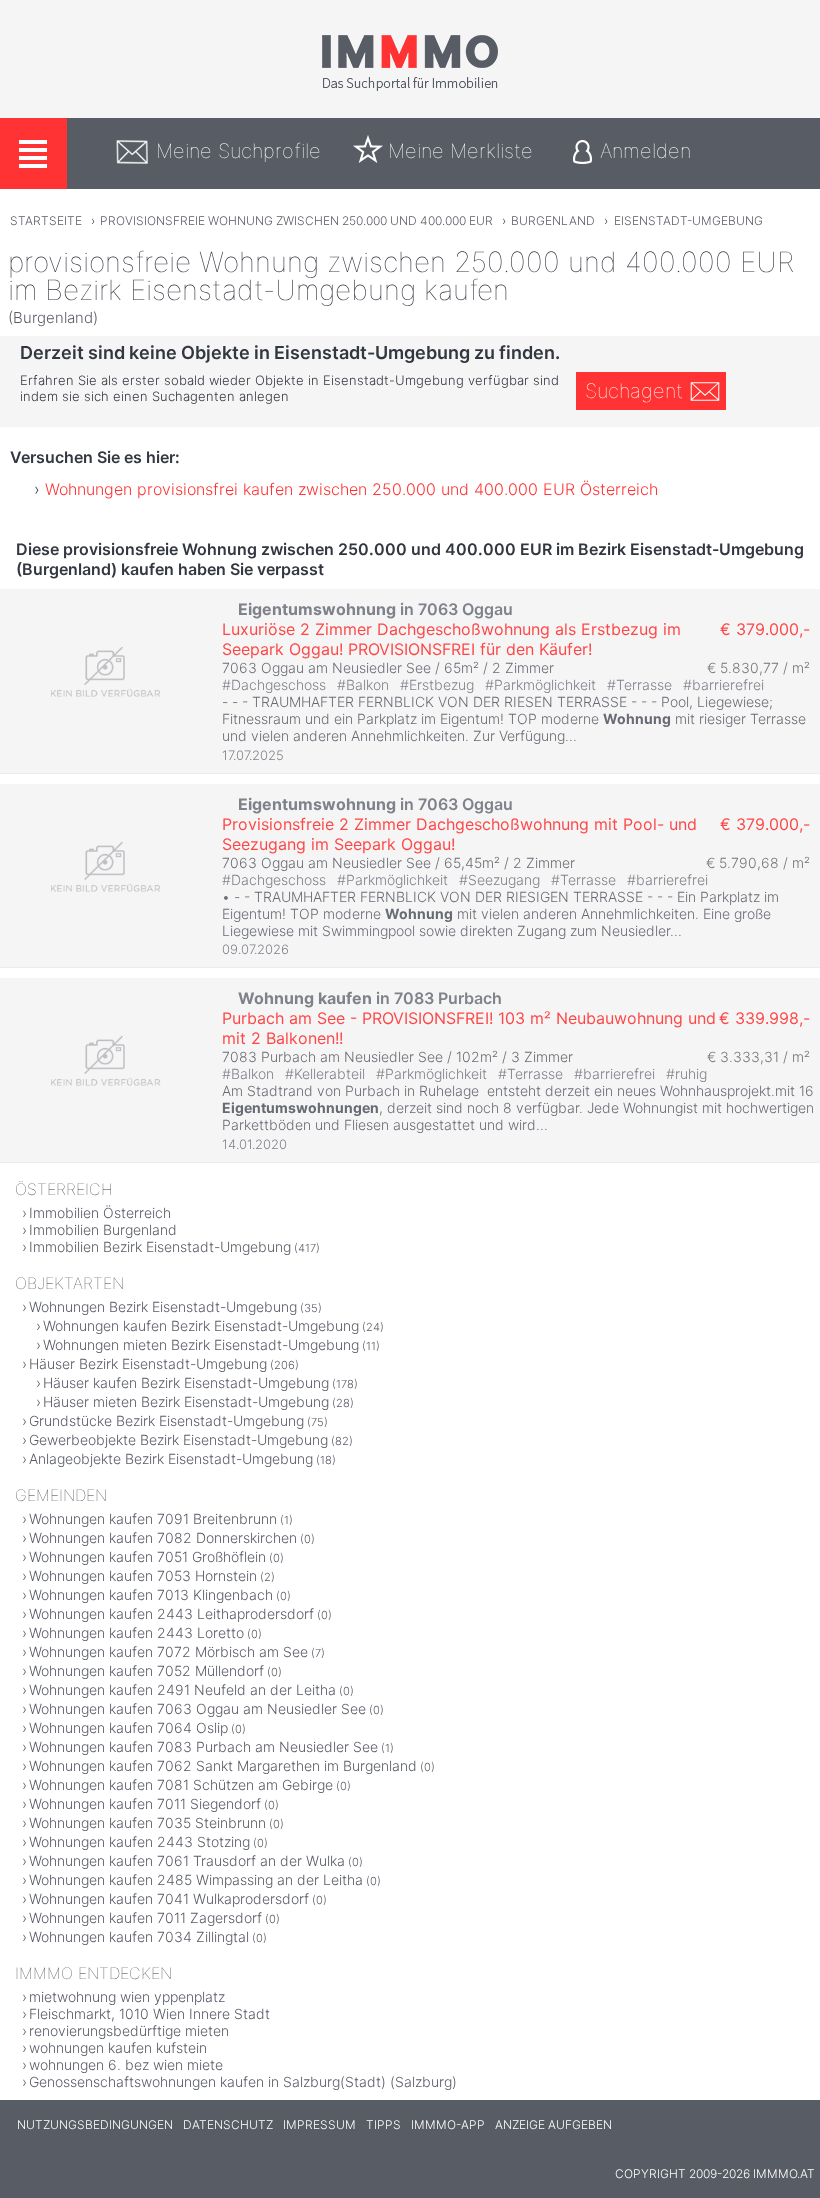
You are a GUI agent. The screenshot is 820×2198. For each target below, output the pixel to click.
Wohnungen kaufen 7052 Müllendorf (146, 1670)
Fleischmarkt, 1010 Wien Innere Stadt (149, 2013)
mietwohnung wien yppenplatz (127, 1996)
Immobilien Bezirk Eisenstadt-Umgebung (160, 1246)
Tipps (383, 2124)
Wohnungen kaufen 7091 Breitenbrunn (153, 1518)
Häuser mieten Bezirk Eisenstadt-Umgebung (186, 1401)
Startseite (46, 220)
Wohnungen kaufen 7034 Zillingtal (139, 1936)
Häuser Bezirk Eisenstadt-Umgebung (148, 1363)
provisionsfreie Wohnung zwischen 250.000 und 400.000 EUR (296, 220)
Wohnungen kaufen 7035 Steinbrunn (147, 1822)
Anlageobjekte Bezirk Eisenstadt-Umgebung (171, 1458)
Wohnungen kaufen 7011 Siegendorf (145, 1803)
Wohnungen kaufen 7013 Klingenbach (151, 1594)
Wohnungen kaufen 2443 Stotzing (139, 1841)
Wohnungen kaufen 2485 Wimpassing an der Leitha (196, 1879)
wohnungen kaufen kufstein (118, 2047)
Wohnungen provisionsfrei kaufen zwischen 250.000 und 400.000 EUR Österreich (351, 489)
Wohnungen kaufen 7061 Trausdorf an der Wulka (187, 1860)
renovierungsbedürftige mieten (129, 2030)
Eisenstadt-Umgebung (688, 220)
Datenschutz (228, 2124)
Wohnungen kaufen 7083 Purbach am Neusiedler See (203, 1746)
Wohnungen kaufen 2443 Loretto (136, 1632)
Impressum (319, 2124)
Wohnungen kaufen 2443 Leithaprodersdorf (171, 1613)
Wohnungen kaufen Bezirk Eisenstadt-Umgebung (201, 1325)
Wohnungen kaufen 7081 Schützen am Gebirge (181, 1784)
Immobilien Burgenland (103, 1229)
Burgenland (553, 220)
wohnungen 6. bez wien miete (126, 2064)
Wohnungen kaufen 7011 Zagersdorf (145, 1917)
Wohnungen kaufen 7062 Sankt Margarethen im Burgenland (223, 1765)
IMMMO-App (448, 2124)
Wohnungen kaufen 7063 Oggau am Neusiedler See (197, 1708)
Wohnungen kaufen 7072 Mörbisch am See (168, 1651)
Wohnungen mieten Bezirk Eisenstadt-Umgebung (201, 1344)
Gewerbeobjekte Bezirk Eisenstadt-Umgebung (178, 1439)
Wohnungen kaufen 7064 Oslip (128, 1727)
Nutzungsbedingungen (95, 2124)
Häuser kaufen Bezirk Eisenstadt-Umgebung (186, 1382)
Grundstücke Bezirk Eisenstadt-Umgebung (166, 1420)
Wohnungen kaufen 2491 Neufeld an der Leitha (182, 1689)
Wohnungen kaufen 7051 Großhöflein (147, 1556)
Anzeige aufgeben (553, 2124)
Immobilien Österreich (100, 1212)
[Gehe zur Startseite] (410, 87)
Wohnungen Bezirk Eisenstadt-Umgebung (163, 1306)
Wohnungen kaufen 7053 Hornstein (143, 1575)
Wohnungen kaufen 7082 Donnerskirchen (163, 1537)
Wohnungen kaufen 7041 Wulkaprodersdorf (169, 1898)
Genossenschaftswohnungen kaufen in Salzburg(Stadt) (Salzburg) (243, 2081)
